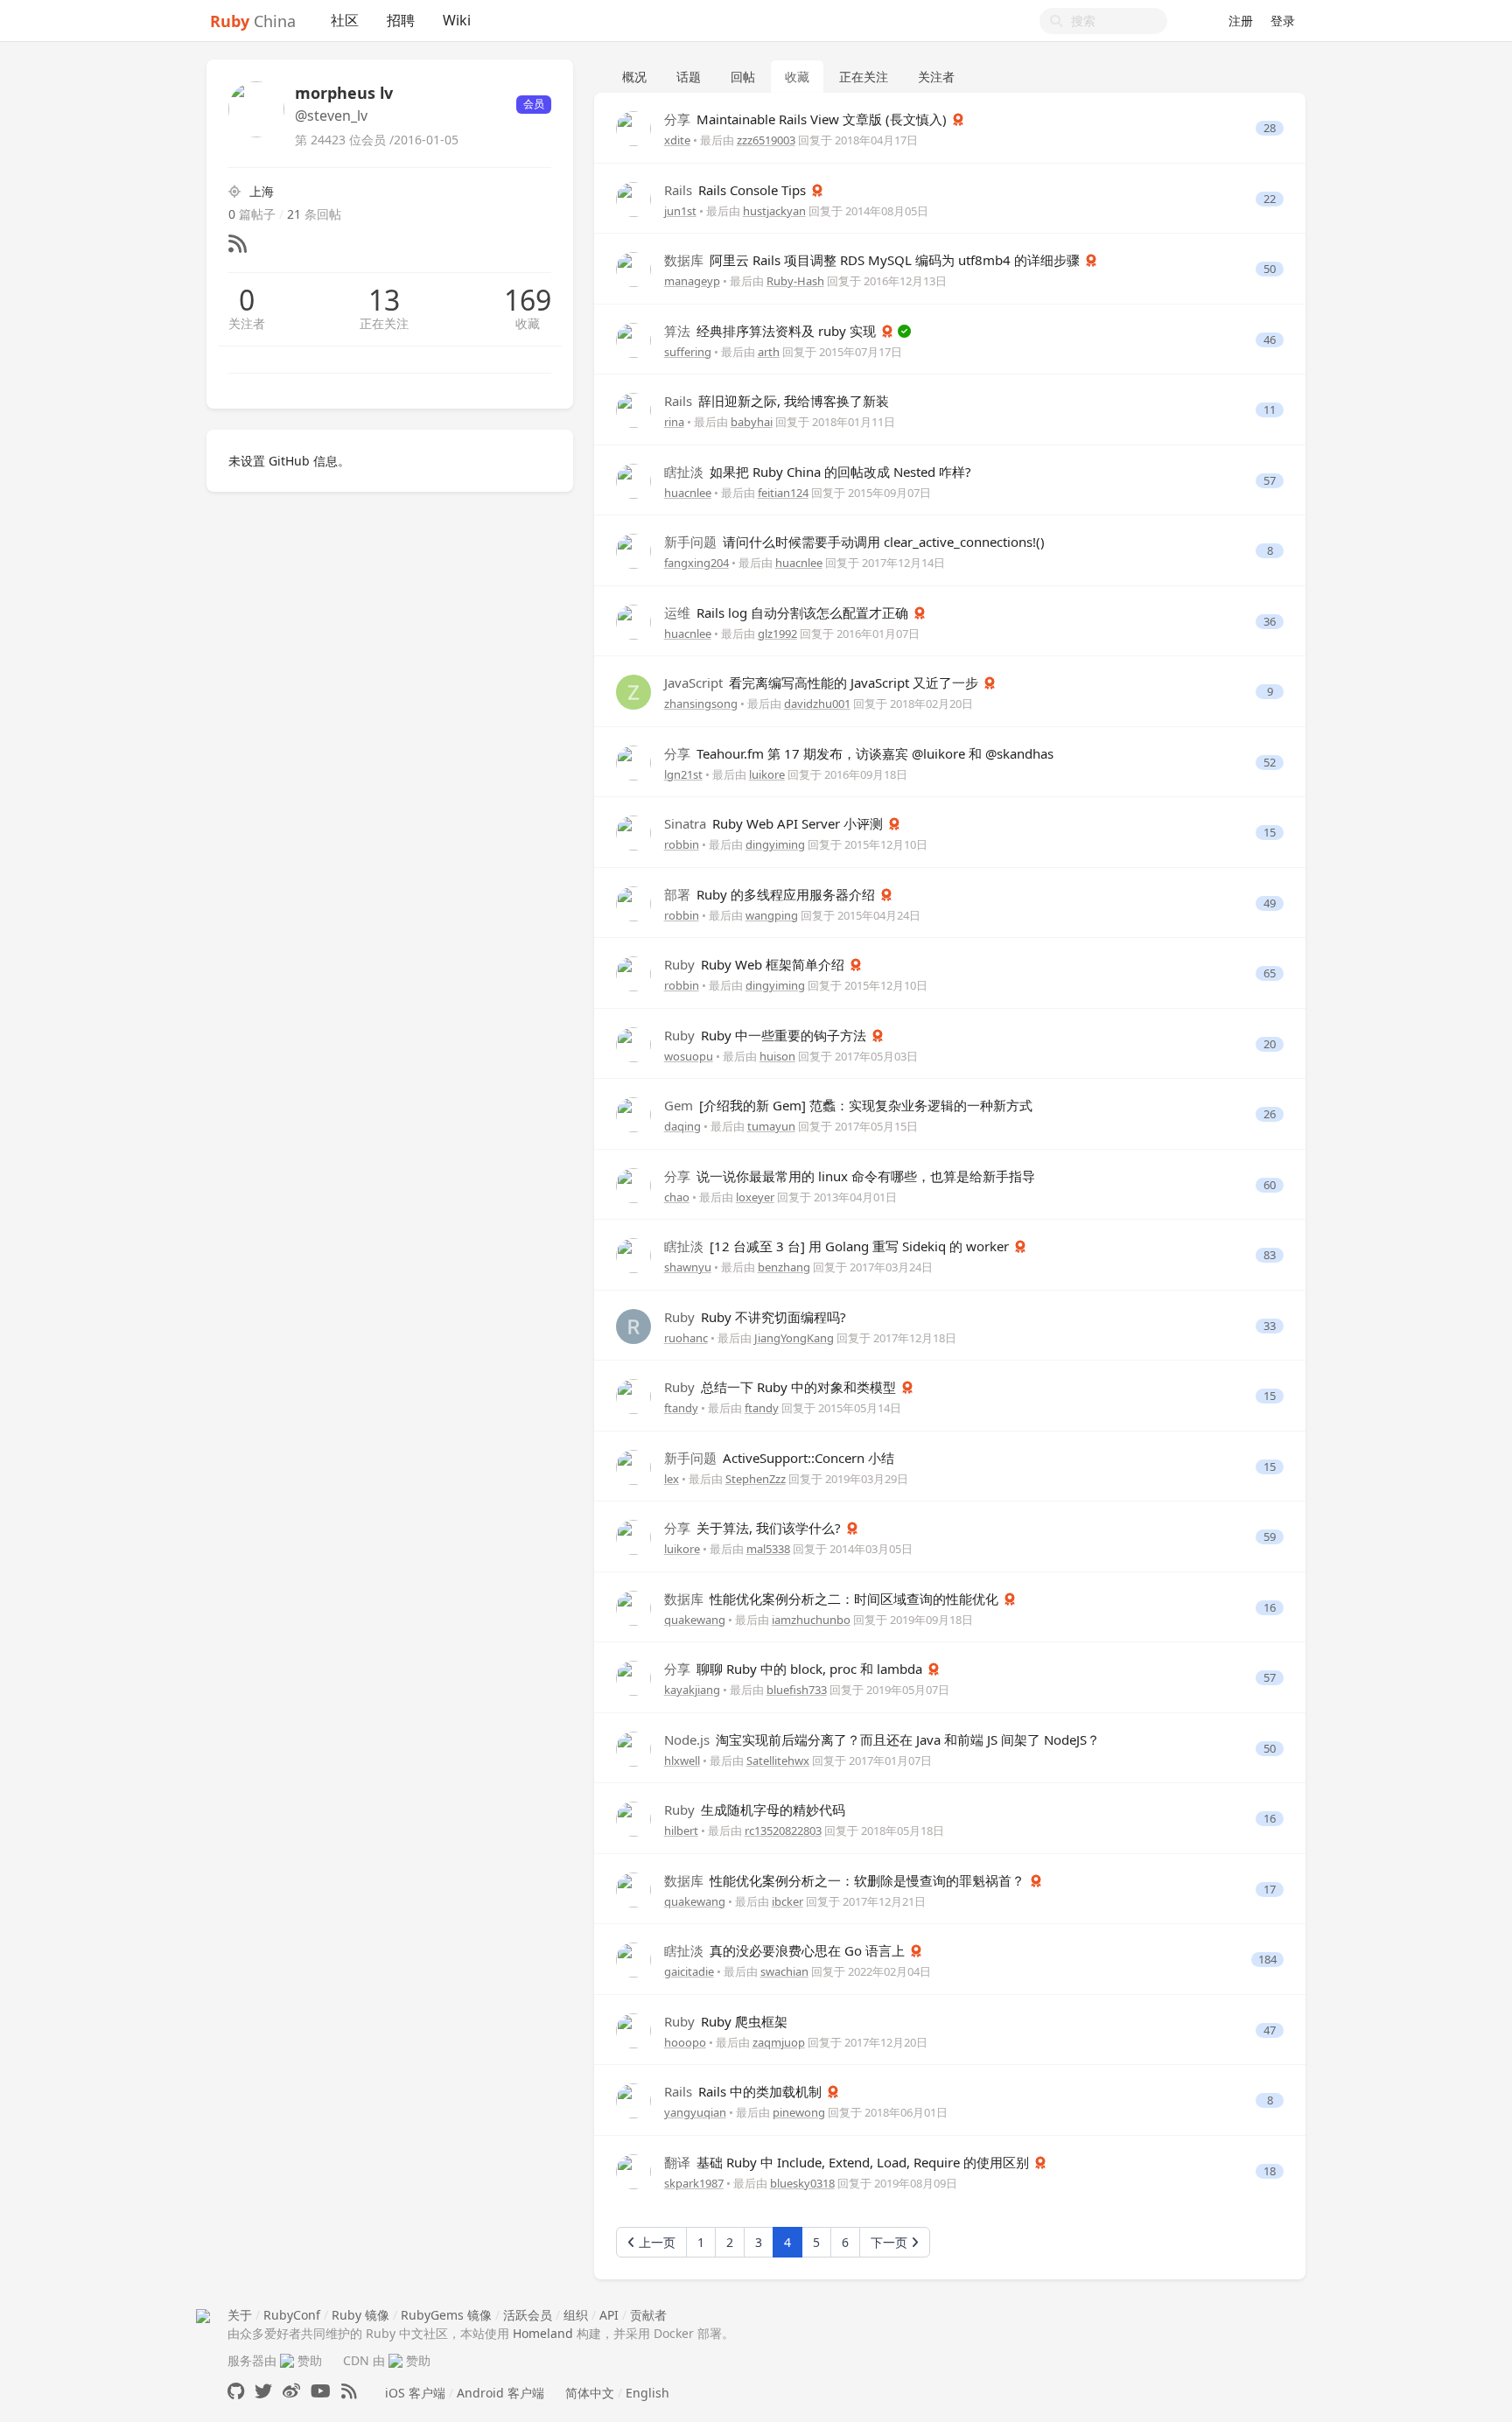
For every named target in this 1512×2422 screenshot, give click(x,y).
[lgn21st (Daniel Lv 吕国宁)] (633, 761)
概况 (634, 77)
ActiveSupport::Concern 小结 (779, 1458)
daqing (682, 1126)
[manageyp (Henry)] (633, 268)
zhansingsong (701, 703)
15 (1270, 833)
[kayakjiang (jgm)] (633, 1677)
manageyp (692, 281)
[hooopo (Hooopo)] (633, 2029)
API (609, 2315)
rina (674, 422)
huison (777, 1056)
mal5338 (768, 1549)
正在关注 (384, 323)
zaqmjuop (779, 2042)
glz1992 (777, 633)
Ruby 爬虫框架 (726, 2021)
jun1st (680, 211)
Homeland (543, 2333)
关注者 (247, 323)
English (647, 2393)
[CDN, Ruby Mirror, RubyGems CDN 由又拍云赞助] (395, 2360)
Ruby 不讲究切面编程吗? (755, 1317)
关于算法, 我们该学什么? (754, 1528)
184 (1267, 1960)
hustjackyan (774, 211)
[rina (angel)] (633, 409)
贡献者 (648, 2315)
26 (1270, 1114)
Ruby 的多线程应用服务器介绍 (771, 894)
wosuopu (689, 1056)
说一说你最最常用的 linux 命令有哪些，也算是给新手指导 (850, 1176)
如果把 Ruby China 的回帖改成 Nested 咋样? (818, 472)
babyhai (752, 422)
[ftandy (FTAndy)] (633, 1395)
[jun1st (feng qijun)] (633, 197)
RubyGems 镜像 (446, 2315)
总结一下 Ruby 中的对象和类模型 (782, 1387)
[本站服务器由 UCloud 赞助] (287, 2360)
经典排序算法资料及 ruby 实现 (772, 331)
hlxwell (682, 1760)
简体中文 (590, 2393)
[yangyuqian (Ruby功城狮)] (633, 2100)
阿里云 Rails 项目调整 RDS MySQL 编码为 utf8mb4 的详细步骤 (874, 260)
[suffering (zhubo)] (633, 338)
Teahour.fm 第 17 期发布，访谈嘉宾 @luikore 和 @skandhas (859, 753)
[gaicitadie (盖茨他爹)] (633, 1959)
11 (1270, 410)
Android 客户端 (500, 2393)
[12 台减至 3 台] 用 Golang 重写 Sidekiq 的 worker (838, 1246)
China (253, 21)
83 (1270, 1255)
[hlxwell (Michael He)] (633, 1747)
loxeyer (755, 1197)
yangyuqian (695, 2112)
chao (677, 1197)
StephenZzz (756, 1479)
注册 (1241, 21)
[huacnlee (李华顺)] (633, 479)
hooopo (685, 2042)
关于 (240, 2315)
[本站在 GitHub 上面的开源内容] (236, 2391)
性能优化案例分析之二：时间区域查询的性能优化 (833, 1599)
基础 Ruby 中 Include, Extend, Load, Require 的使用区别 (848, 2162)
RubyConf (292, 2315)
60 (1270, 1185)
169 (528, 300)
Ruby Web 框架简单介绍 (756, 964)
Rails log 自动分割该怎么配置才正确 (788, 612)
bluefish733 (797, 1690)
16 (1270, 1608)
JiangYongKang (794, 1338)
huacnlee (688, 493)
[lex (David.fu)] (633, 1465)
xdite (677, 140)
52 (1270, 763)
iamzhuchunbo (811, 1620)
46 (1270, 340)
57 (1270, 481)
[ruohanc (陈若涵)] (633, 1324)
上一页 (655, 2242)
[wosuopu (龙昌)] (633, 1043)
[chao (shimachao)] (633, 1183)
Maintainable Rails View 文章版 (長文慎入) (807, 119)
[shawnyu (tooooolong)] (633, 1254)
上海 (262, 191)
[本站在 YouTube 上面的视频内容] (321, 2391)
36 (1270, 622)
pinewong (799, 2112)
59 (1270, 1537)
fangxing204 (696, 563)
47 (1270, 2030)
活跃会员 (528, 2315)
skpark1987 (694, 2183)
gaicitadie (689, 1971)
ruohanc (686, 1338)
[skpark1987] (633, 2170)
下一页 (891, 2242)
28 (1270, 128)
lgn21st (683, 774)
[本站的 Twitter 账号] (263, 2391)
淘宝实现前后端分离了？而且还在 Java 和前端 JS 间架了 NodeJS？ (882, 1739)
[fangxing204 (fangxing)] (633, 550)
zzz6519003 (766, 140)
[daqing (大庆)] (633, 1113)
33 (1270, 1326)
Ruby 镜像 (360, 2315)
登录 (1283, 21)
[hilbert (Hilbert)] (633, 1818)
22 (1270, 199)
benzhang (784, 1267)
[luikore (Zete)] (633, 1536)
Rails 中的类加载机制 (745, 2091)
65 (1270, 973)
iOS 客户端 (415, 2393)
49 (1270, 903)
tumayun (771, 1126)
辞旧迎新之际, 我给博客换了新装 (777, 401)
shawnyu (688, 1267)
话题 (689, 77)
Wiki (457, 20)
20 (1270, 1044)
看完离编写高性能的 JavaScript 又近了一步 (823, 682)
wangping (772, 915)
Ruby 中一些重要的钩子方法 (767, 1035)
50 (1270, 269)
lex (672, 1479)
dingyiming (775, 844)
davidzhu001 (817, 703)
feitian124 (783, 493)
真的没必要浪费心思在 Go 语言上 (786, 1950)
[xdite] (633, 127)
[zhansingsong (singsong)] (633, 691)
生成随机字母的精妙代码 (755, 1809)
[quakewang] (633, 1606)
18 (1270, 2171)
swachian (784, 1971)
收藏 (528, 323)
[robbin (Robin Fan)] (633, 832)
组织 (576, 2315)
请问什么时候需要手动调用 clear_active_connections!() (854, 542)
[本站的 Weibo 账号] (291, 2391)
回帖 (743, 77)
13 (384, 300)
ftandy (681, 1408)
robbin (682, 844)
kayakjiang (692, 1690)
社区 (345, 20)
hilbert (681, 1830)
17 (1270, 1890)
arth (769, 352)
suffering (688, 352)
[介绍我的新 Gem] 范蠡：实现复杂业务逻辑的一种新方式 (848, 1105)
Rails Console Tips (737, 190)
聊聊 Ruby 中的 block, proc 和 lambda (795, 1669)
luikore (767, 774)
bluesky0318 (802, 2183)
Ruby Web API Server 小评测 (775, 823)
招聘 (401, 20)
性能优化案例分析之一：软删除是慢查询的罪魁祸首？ (846, 1880)
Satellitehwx (778, 1760)
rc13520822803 (783, 1830)
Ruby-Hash (795, 281)
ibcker (787, 1901)
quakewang (695, 1620)
